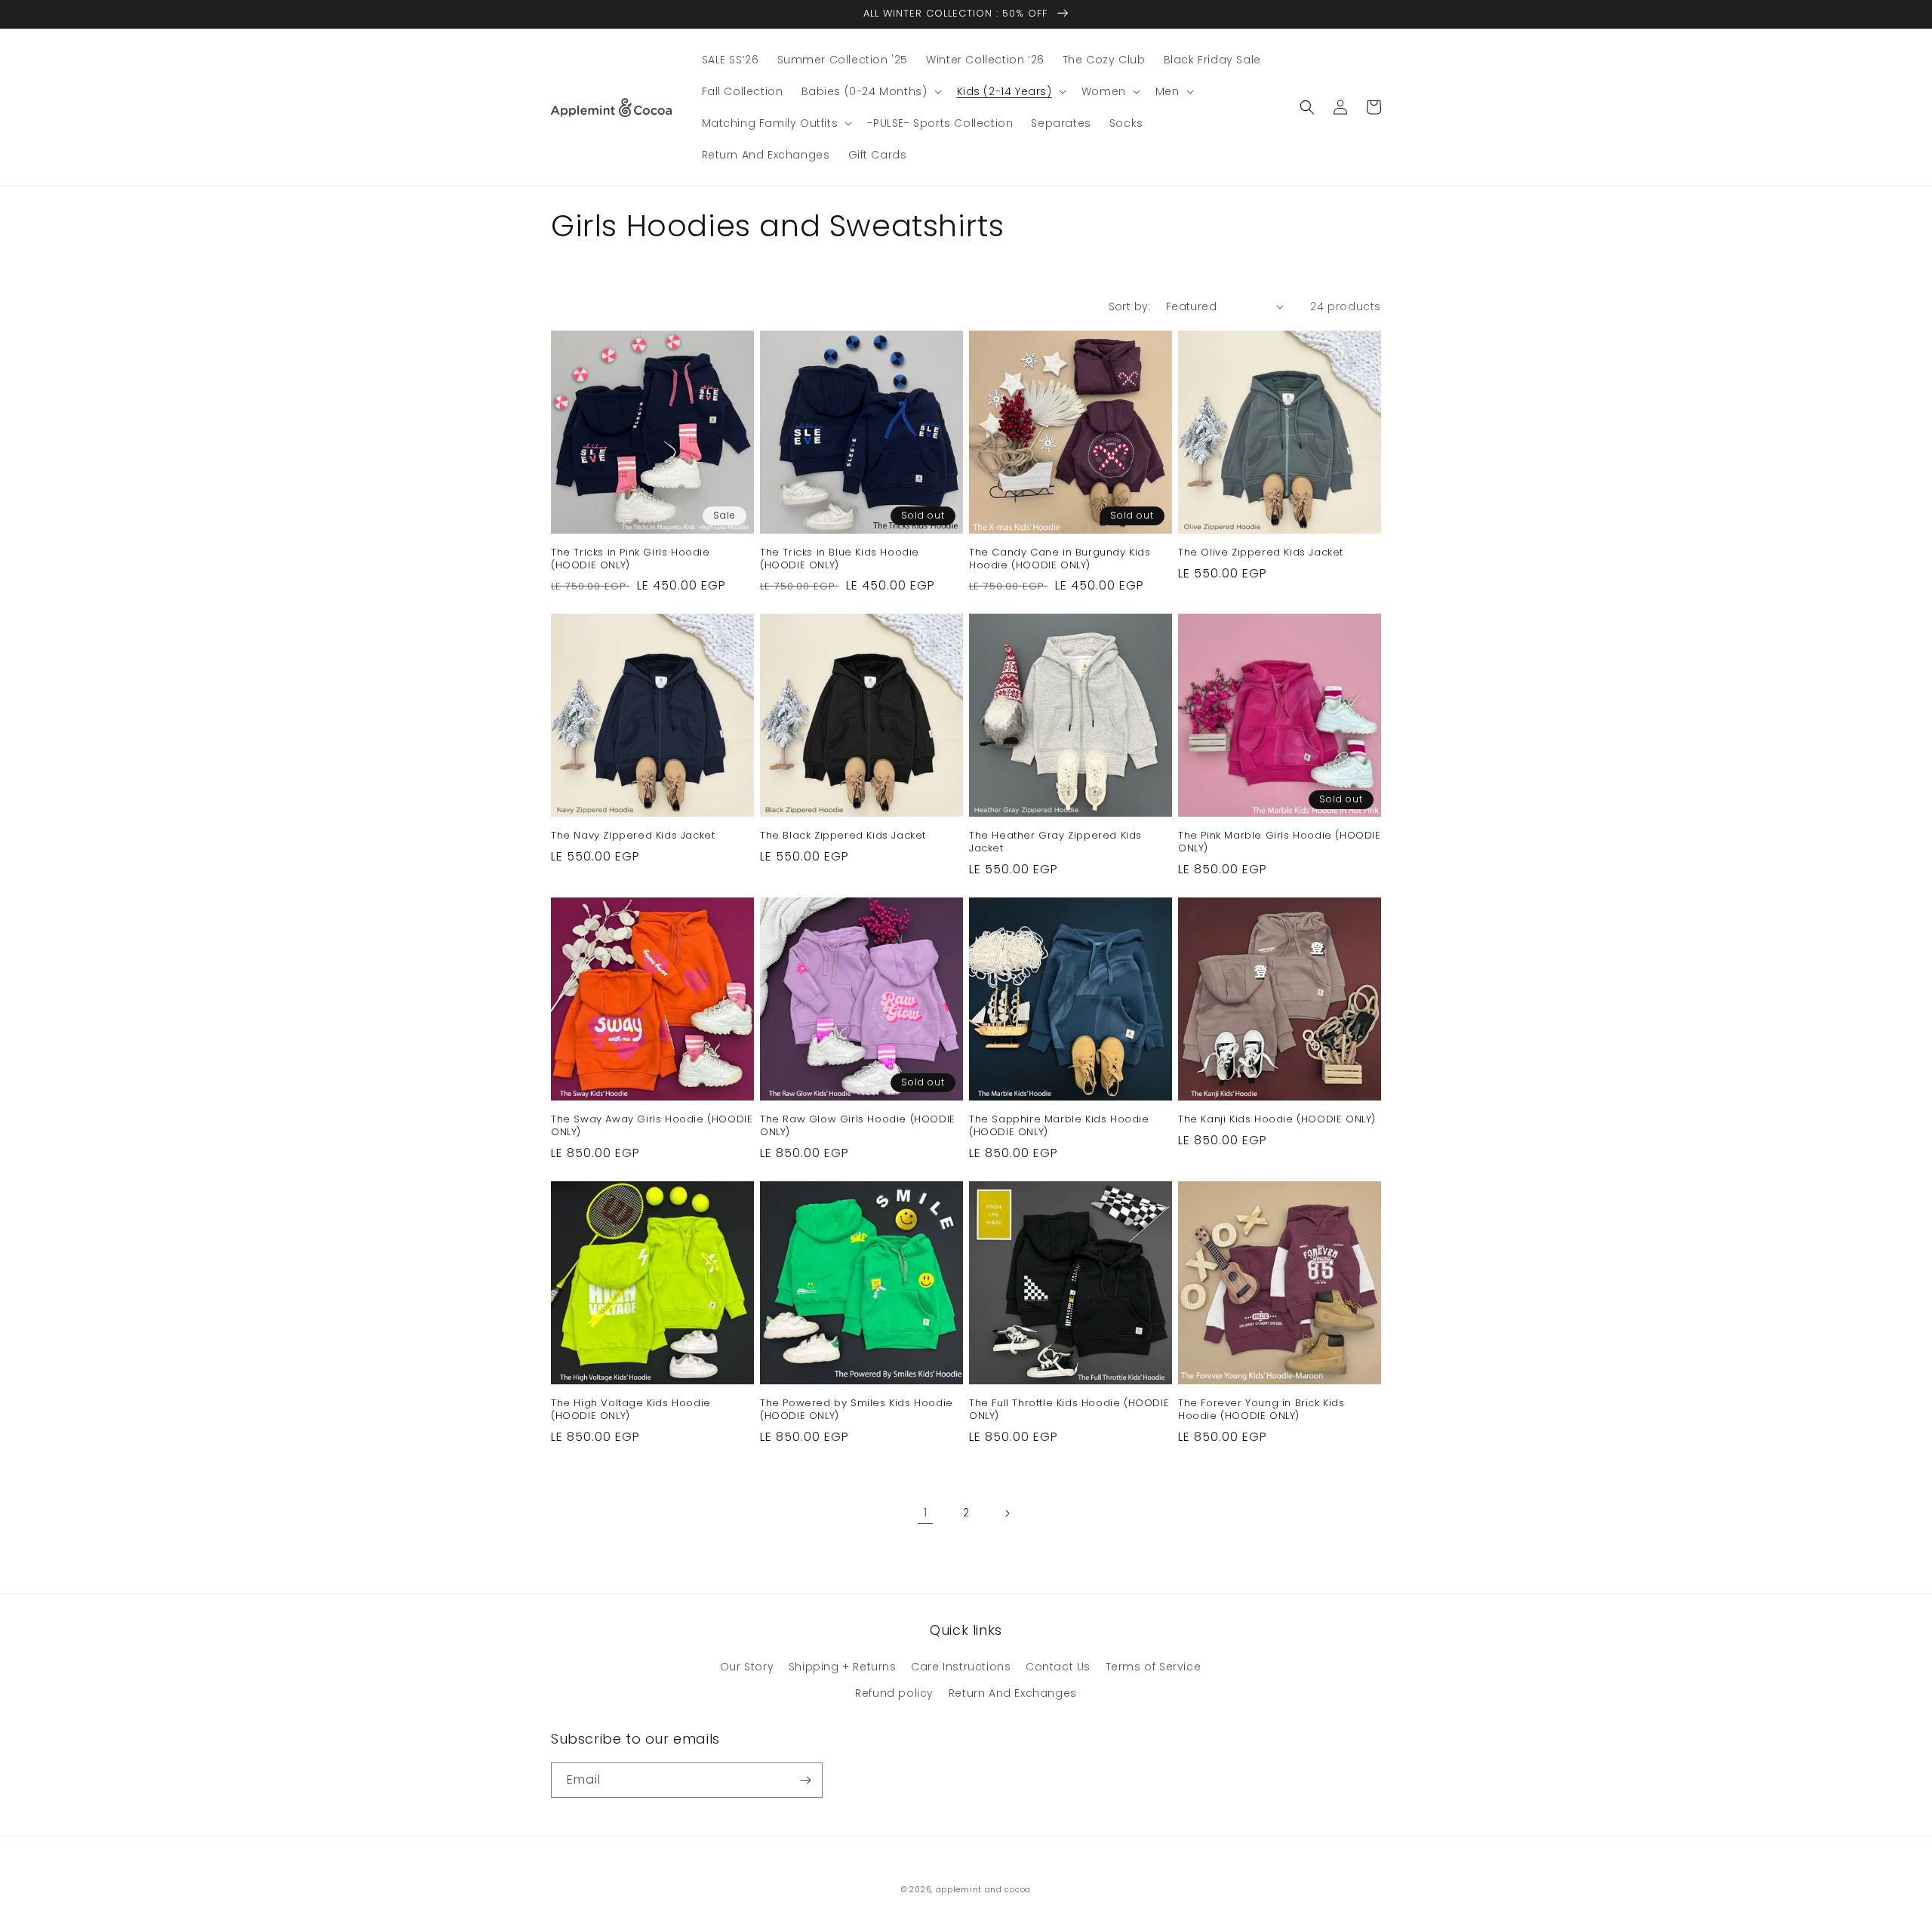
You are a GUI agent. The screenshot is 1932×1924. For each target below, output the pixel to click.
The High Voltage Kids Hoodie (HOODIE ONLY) (631, 1410)
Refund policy (894, 1693)
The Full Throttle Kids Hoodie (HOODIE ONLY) (1069, 1410)
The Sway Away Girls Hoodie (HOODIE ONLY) (652, 1126)
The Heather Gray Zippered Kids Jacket (1055, 842)
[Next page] (1007, 1513)
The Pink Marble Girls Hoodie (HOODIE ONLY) (1280, 842)
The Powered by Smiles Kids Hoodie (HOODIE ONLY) (857, 1410)
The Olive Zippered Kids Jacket (1261, 553)
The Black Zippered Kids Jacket (843, 836)
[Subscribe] (805, 1780)
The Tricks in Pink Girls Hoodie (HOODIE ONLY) (631, 559)
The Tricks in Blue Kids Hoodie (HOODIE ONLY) (840, 559)
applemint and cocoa (983, 1890)
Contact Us (1058, 1667)
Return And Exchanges (1013, 1693)
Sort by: (1130, 306)
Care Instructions (961, 1667)
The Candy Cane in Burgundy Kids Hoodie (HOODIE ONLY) (1060, 559)
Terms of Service (1154, 1667)
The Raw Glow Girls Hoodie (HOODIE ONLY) (858, 1126)
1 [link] (926, 1512)
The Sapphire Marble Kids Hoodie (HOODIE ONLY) (1059, 1126)
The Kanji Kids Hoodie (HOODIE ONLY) (1277, 1120)
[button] (870, 91)
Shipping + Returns (843, 1667)
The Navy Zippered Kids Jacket (633, 836)
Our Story (747, 1667)
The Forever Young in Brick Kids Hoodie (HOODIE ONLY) (1261, 1410)
